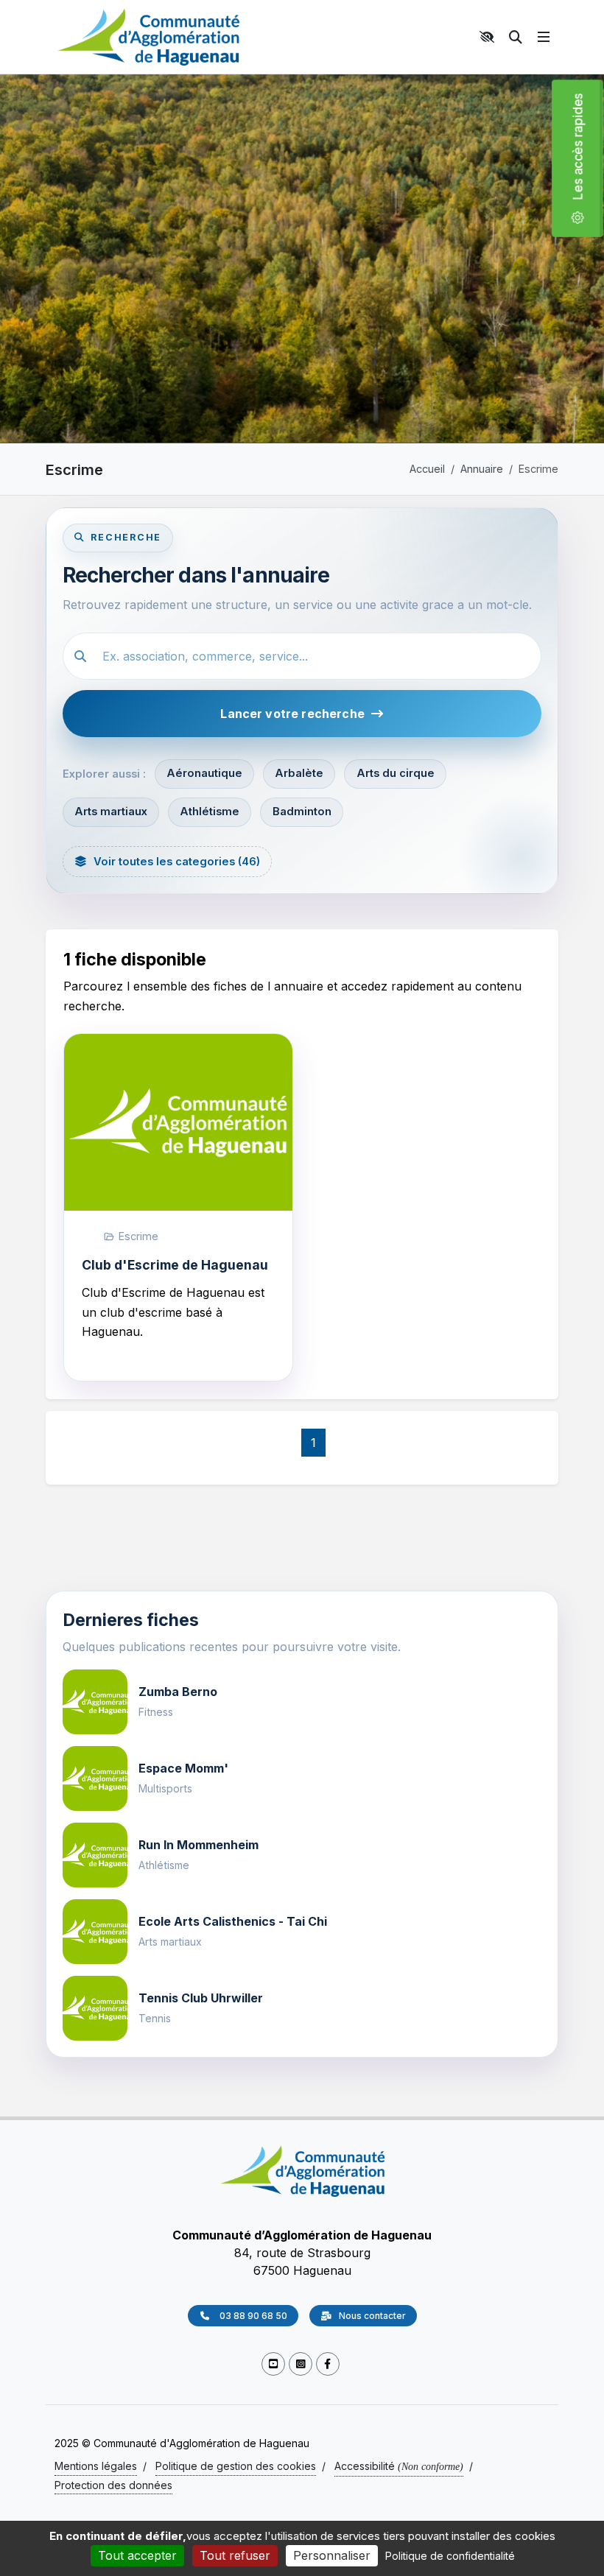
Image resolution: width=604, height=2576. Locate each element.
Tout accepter (137, 2555)
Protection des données (113, 2485)
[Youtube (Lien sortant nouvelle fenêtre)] (273, 2364)
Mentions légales (96, 2466)
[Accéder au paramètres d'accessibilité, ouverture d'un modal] (489, 37)
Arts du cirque (396, 773)
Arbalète (299, 773)
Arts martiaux (111, 812)
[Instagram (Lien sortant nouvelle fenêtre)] (301, 2364)
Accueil (427, 469)
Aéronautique (204, 773)
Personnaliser (332, 2555)
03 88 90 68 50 (252, 2316)
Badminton (302, 812)
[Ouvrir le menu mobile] (544, 37)
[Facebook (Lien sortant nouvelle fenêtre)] (328, 2364)
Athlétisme (210, 812)
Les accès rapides (584, 152)
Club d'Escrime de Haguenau (175, 1265)
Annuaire (482, 469)
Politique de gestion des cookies (236, 2466)
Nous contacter (372, 2316)
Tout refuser (235, 2555)
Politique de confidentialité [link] (450, 2556)
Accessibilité (399, 2466)
